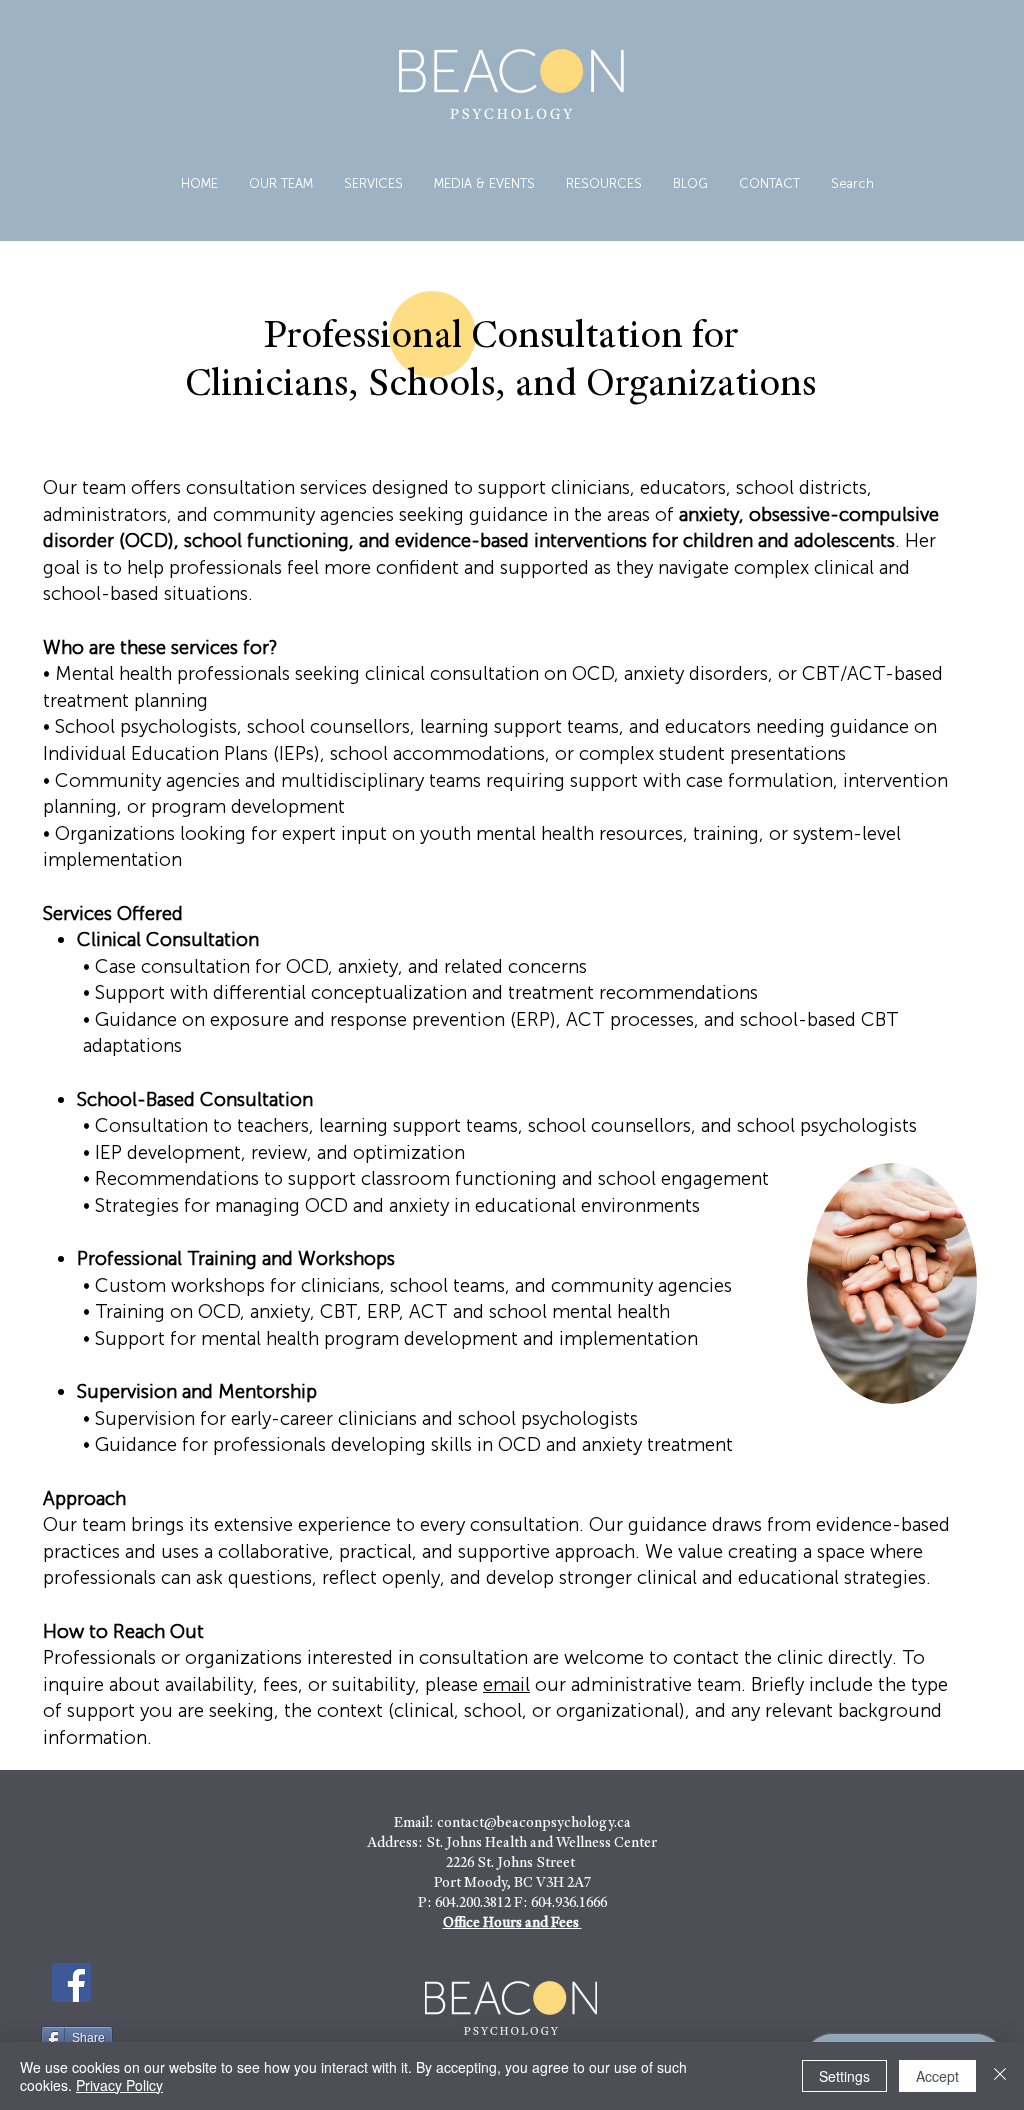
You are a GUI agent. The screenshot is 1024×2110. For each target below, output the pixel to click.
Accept (937, 2076)
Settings (844, 2076)
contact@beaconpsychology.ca (534, 1823)
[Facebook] (71, 1982)
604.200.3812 (473, 1903)
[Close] (1000, 2076)
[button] (373, 184)
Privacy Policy (119, 2085)
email (506, 1684)
